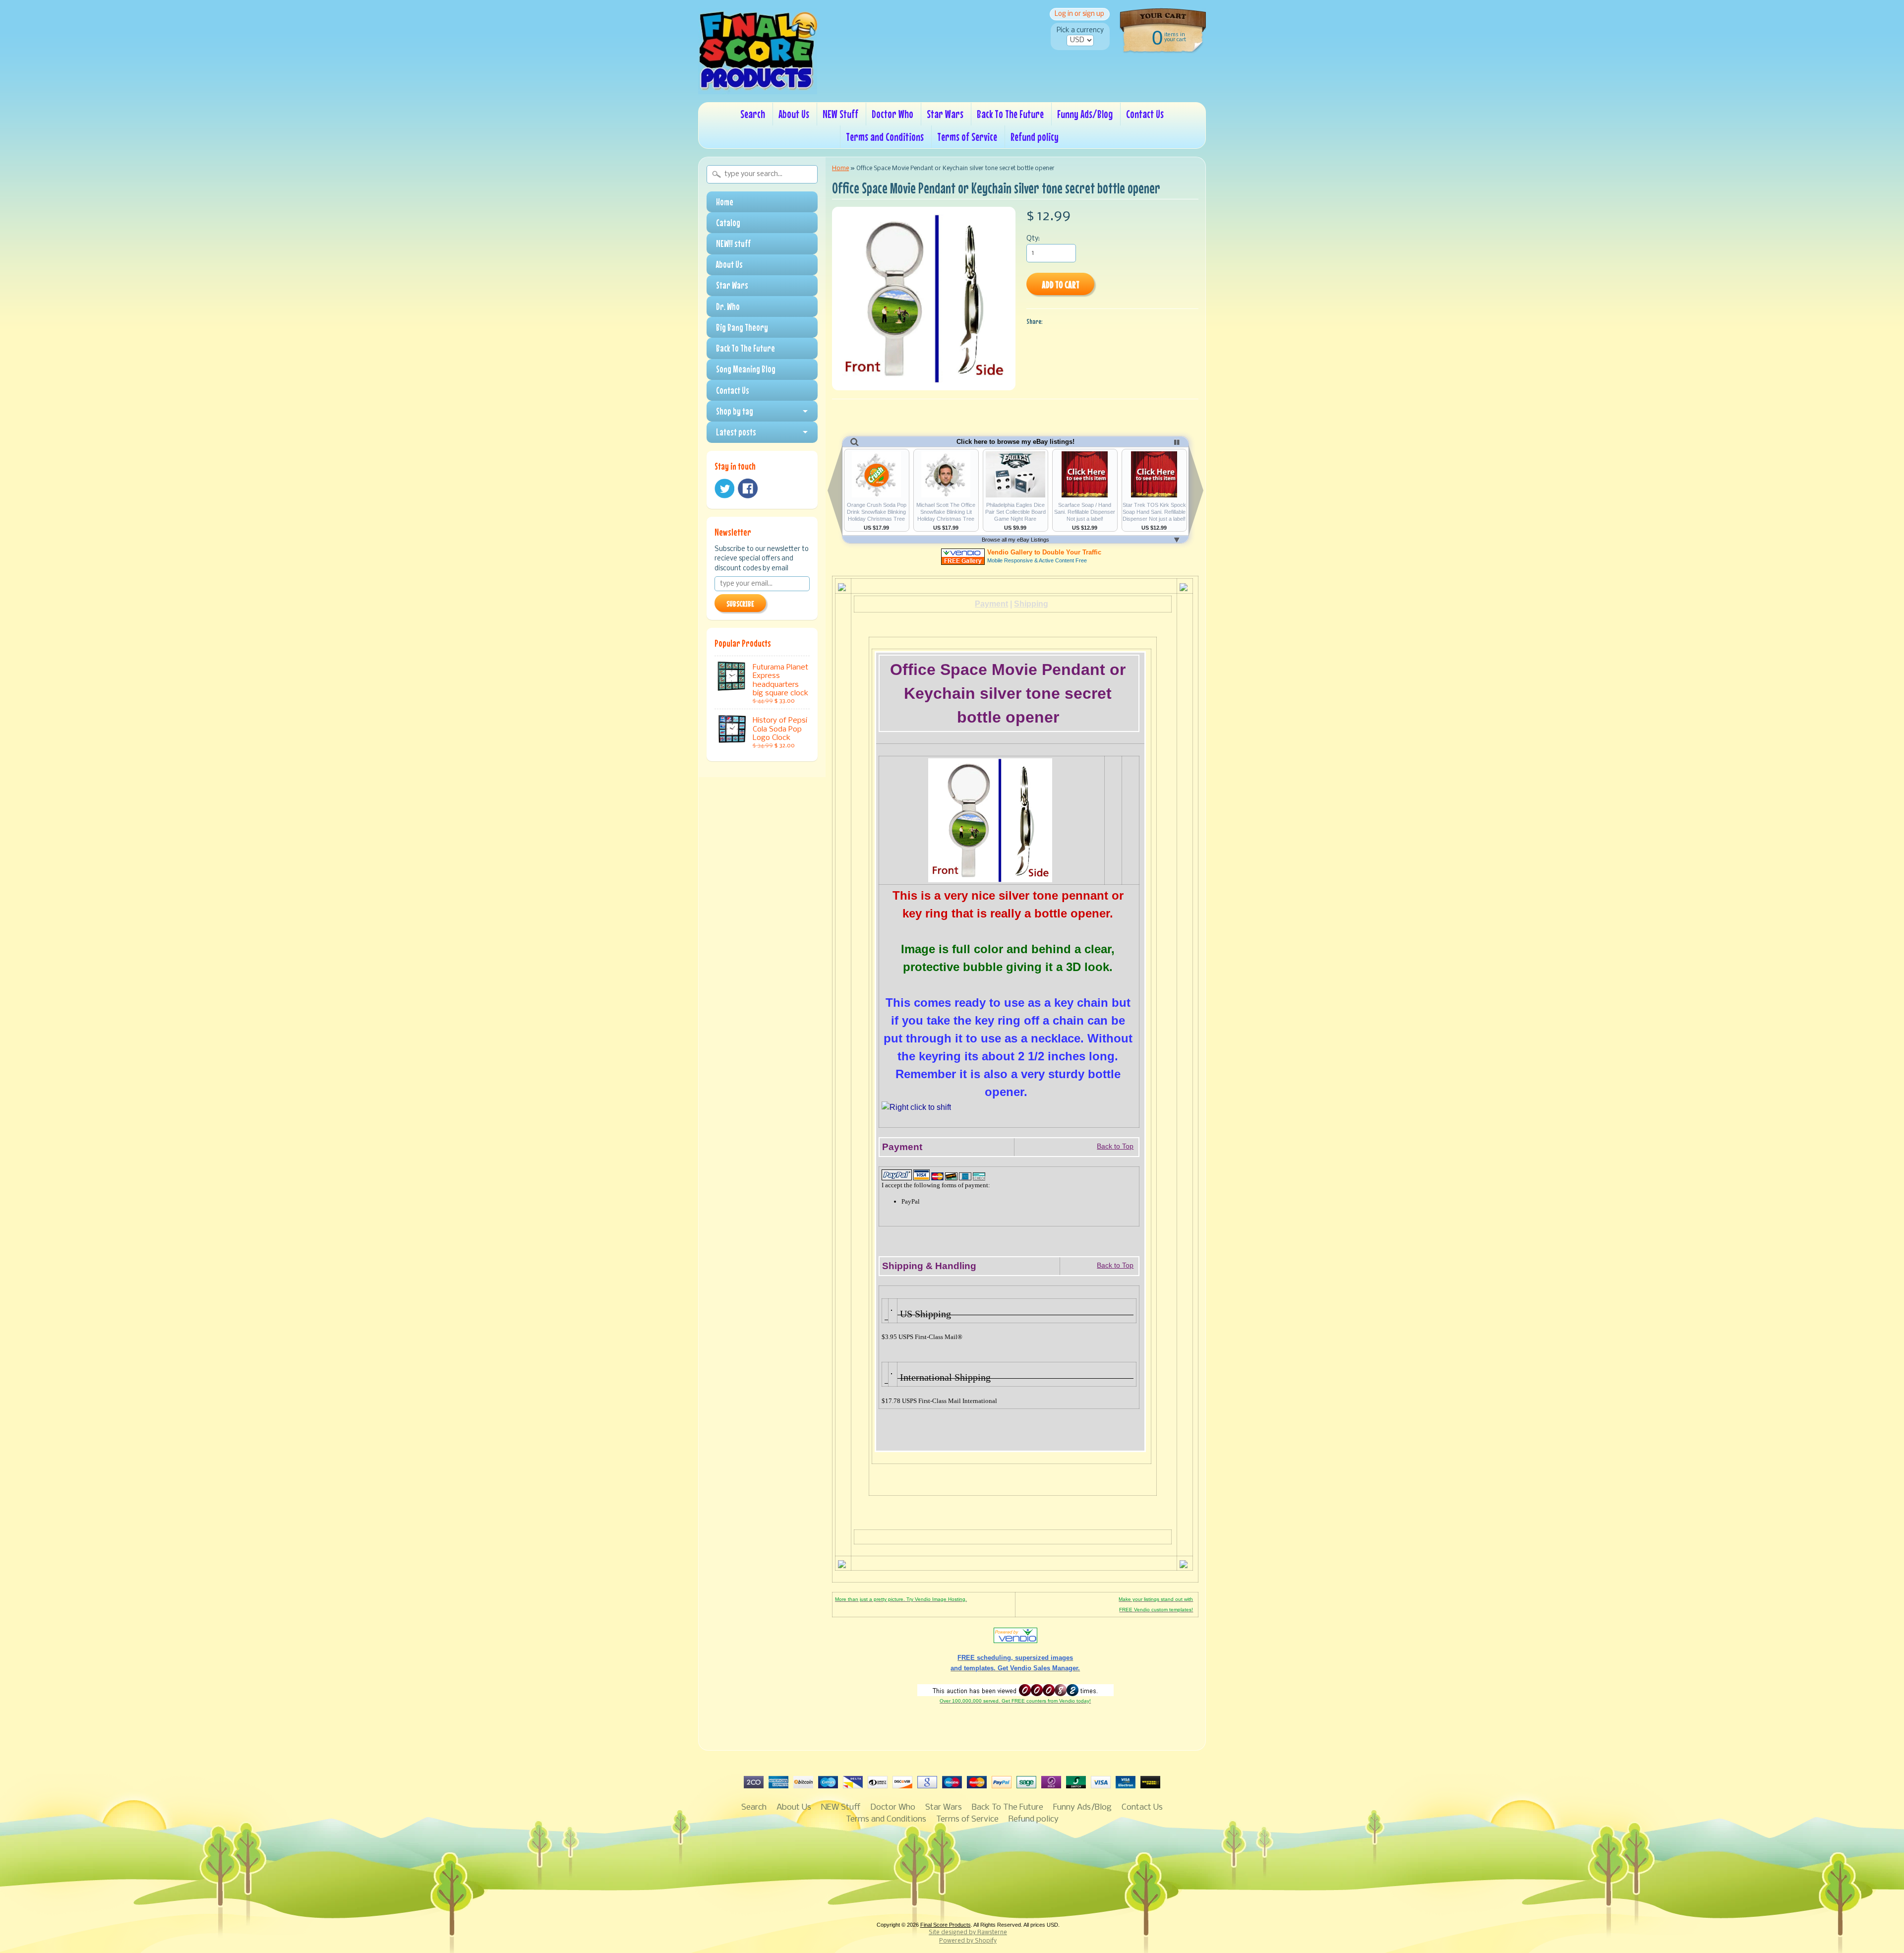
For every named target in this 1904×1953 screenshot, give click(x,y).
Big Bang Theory (742, 327)
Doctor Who (892, 114)
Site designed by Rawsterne (968, 1933)
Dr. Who (728, 306)
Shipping (1031, 604)
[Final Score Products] (758, 87)
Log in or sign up (1079, 14)
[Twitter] (724, 489)
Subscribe (740, 604)
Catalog (728, 223)
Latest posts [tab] (736, 432)
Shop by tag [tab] (735, 411)
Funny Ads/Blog (1085, 114)
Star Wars (945, 114)
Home (725, 202)
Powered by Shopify (968, 1941)
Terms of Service (967, 137)
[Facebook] (748, 488)
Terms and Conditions (885, 137)
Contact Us (1145, 114)
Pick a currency (1080, 31)
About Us (794, 114)
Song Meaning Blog (746, 369)
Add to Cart (1061, 284)
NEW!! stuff (733, 244)
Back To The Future (1010, 114)
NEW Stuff (840, 114)
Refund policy (1035, 137)
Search (753, 114)
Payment (991, 604)
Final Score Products (946, 1925)
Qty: (1033, 239)
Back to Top (1115, 1146)
